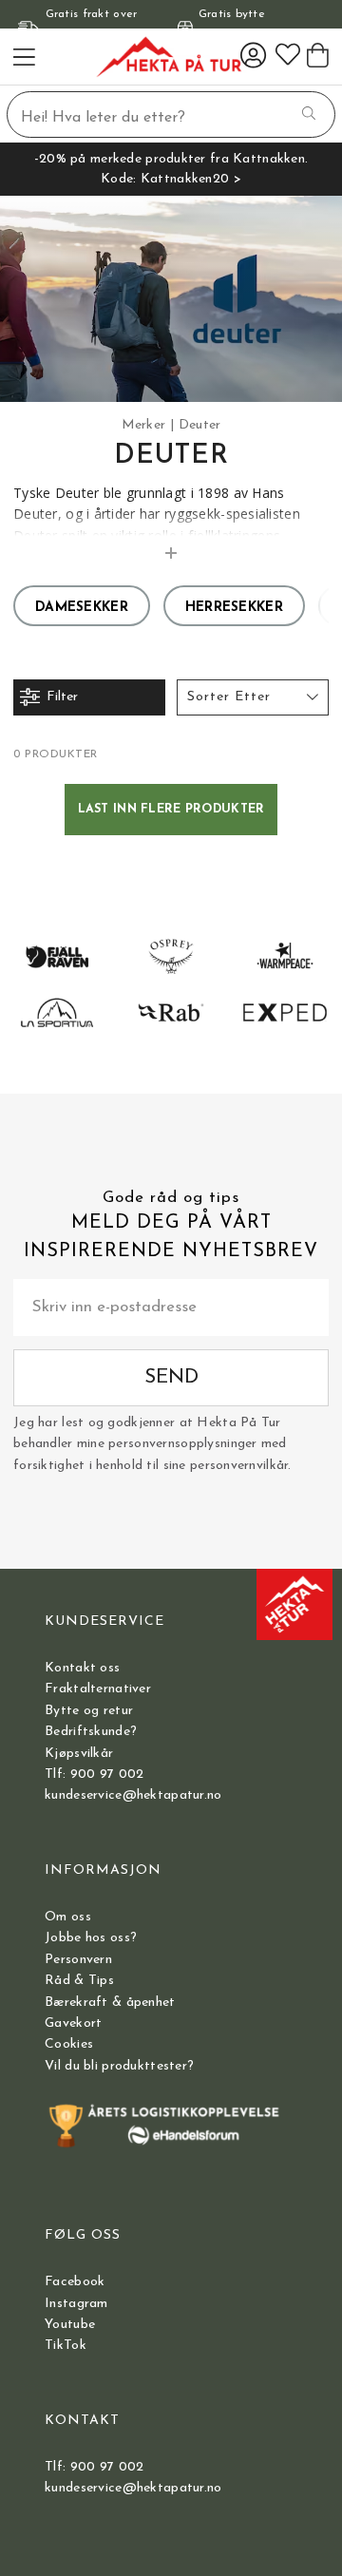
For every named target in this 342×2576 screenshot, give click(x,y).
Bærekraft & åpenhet (110, 2003)
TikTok (66, 2346)
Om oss (68, 1917)
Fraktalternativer (98, 1689)
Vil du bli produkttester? (119, 2066)
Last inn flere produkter (171, 810)
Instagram (76, 2304)
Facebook (75, 2282)
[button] (253, 697)
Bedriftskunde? (91, 1732)
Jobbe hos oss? (91, 1938)
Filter (62, 697)
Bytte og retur (89, 1711)
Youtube (70, 2325)
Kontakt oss (82, 1668)
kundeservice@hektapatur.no (133, 1795)
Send (171, 1377)
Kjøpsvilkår (79, 1754)
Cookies (69, 2044)
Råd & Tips (79, 1981)
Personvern (78, 1960)
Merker (144, 425)
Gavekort (73, 2023)
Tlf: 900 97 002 (94, 1775)
